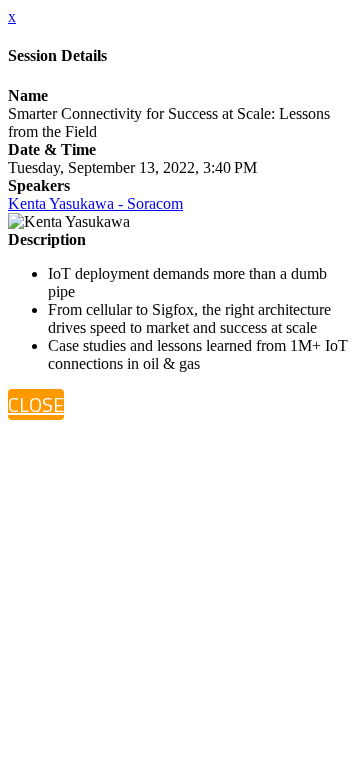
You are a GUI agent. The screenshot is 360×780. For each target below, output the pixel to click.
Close (36, 404)
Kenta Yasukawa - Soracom (95, 203)
